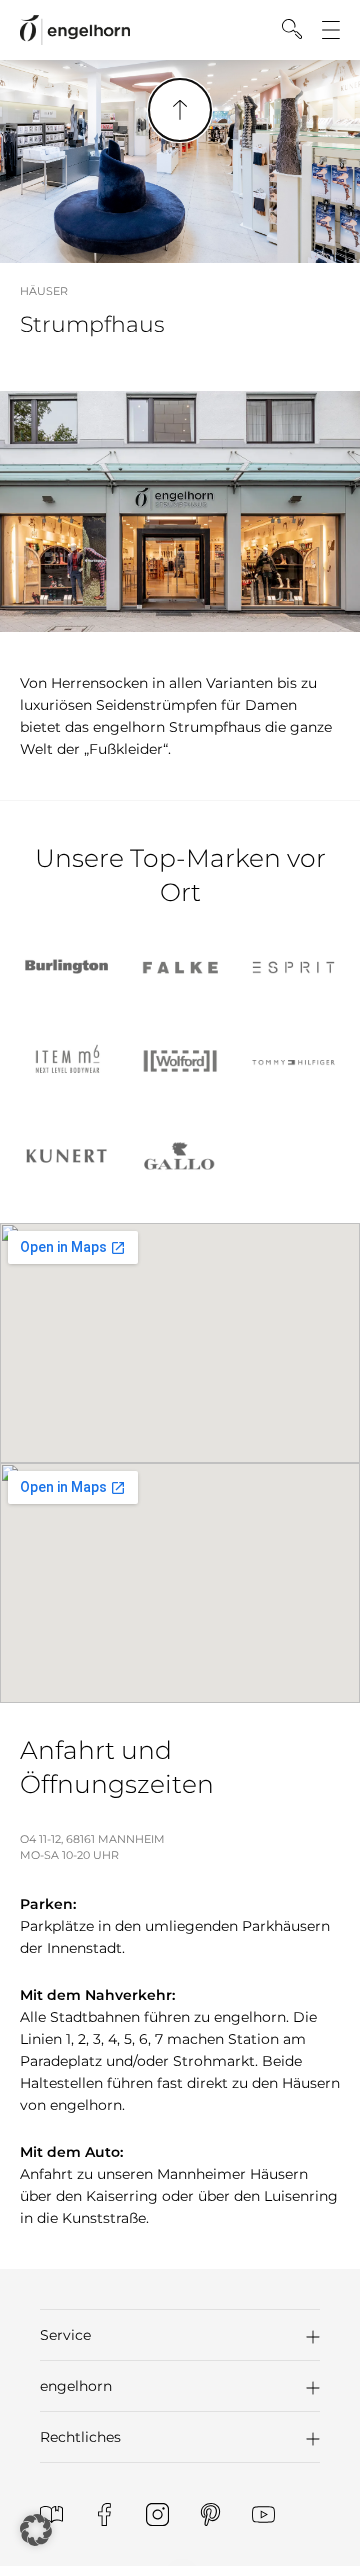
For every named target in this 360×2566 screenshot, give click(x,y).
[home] (75, 30)
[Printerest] (210, 2514)
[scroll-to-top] (180, 110)
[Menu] (331, 30)
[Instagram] (157, 2514)
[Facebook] (104, 2514)
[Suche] (292, 29)
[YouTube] (263, 2514)
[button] (180, 2335)
